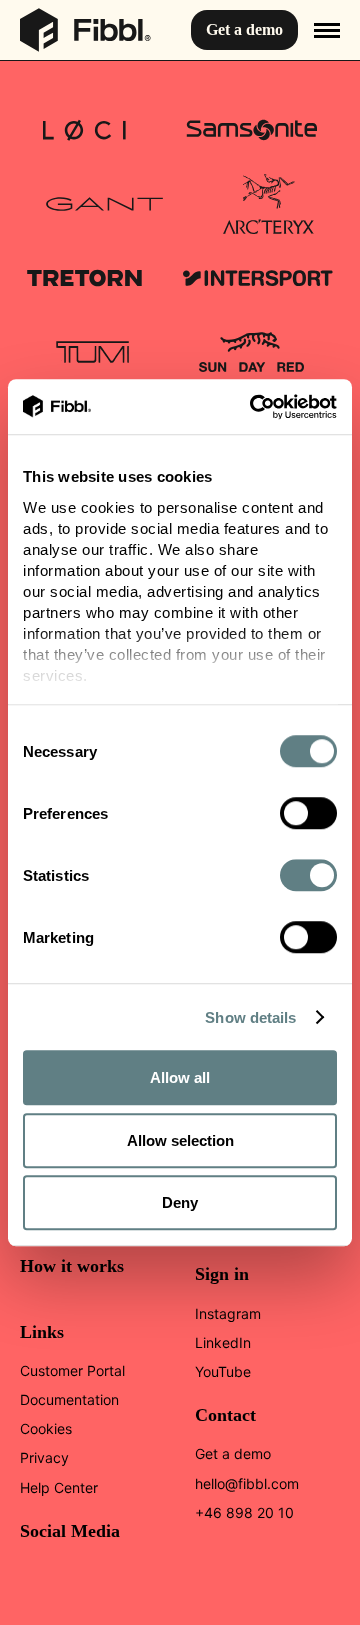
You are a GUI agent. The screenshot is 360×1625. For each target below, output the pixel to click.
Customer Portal (72, 1370)
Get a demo (244, 29)
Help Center (59, 1487)
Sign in (222, 1274)
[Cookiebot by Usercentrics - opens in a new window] (254, 407)
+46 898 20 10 (244, 1512)
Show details (250, 1017)
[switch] (308, 813)
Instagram (228, 1313)
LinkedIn (223, 1342)
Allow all (180, 1077)
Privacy (44, 1457)
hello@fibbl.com (247, 1483)
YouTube (223, 1371)
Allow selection (180, 1140)
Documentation (69, 1399)
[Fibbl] (85, 20)
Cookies (46, 1428)
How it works (72, 1266)
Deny (180, 1202)
